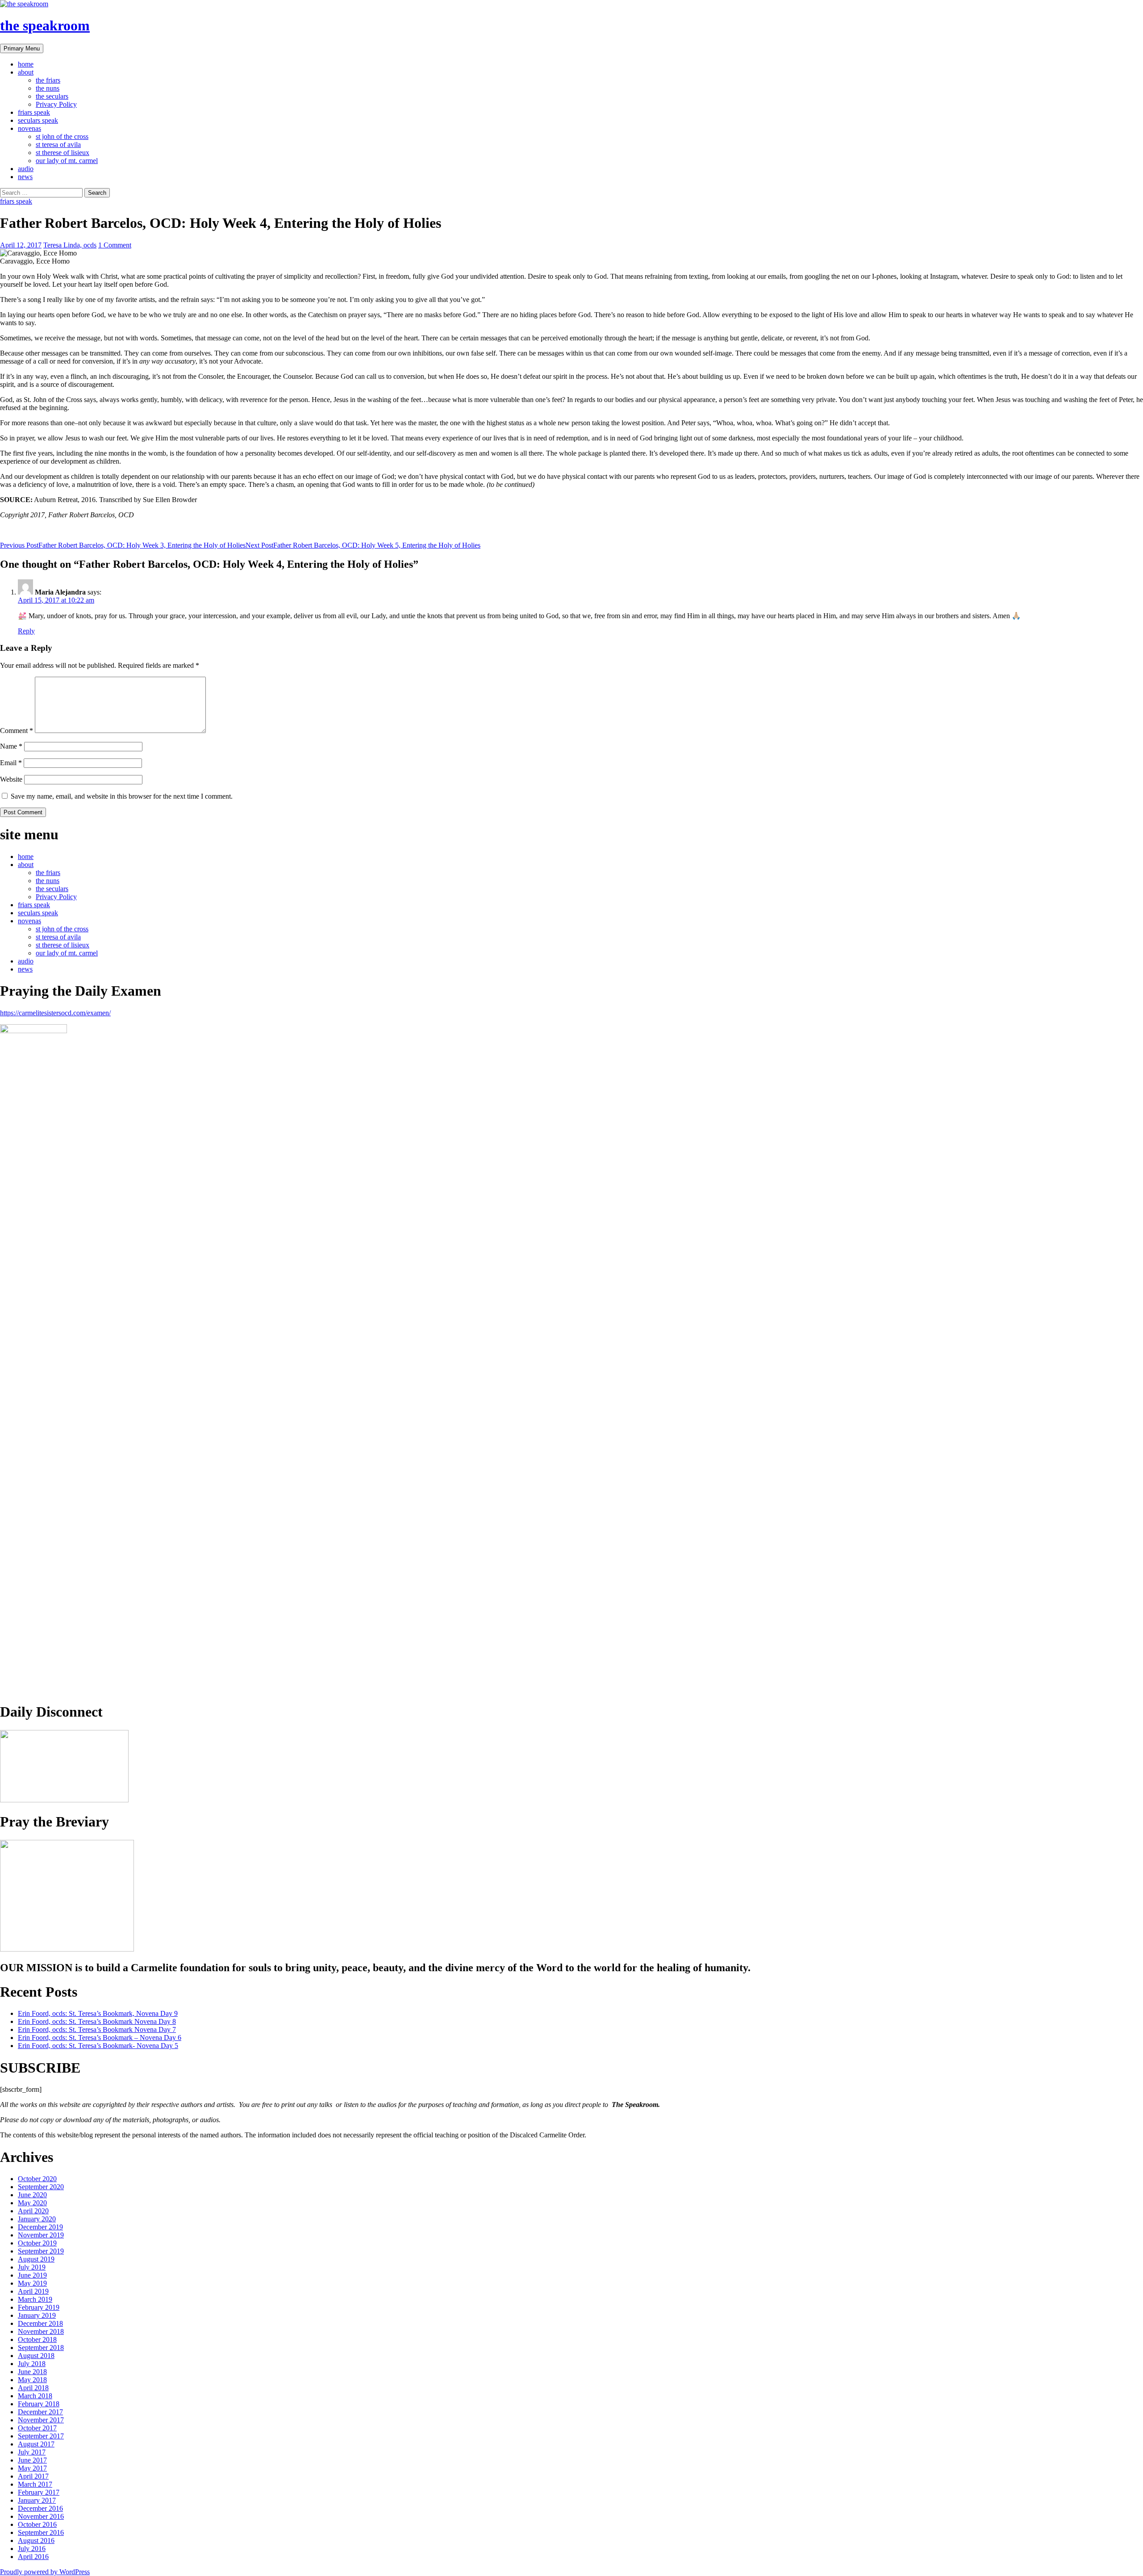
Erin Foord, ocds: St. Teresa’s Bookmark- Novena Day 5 (98, 2046)
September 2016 (41, 2532)
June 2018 (32, 2372)
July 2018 (32, 2364)
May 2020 (32, 2203)
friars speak (34, 112)
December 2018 (40, 2323)
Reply (26, 631)
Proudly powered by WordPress (45, 2572)
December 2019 (40, 2227)
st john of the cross (62, 136)
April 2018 (33, 2388)
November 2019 (41, 2235)
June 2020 (32, 2195)
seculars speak (38, 120)
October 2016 (37, 2524)
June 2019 (32, 2275)
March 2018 (35, 2396)
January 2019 (37, 2315)
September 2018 (41, 2348)
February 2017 (39, 2492)
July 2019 (32, 2267)
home (26, 64)
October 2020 (37, 2179)
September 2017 (41, 2436)
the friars (48, 80)
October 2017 (37, 2428)
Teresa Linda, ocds (70, 245)
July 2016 (32, 2549)
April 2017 (33, 2476)
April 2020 (33, 2211)
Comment (17, 731)
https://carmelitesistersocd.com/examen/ (55, 1013)
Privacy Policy (56, 104)
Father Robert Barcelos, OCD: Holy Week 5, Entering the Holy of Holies (363, 545)
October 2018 (37, 2339)
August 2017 (36, 2444)
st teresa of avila (58, 145)
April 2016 (33, 2557)
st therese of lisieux (63, 153)
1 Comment (115, 245)
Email (11, 763)
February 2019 (39, 2307)
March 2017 (35, 2484)
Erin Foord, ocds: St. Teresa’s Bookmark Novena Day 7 (97, 2029)
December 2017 (40, 2412)
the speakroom (45, 25)
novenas (29, 128)
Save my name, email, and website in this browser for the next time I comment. (122, 796)
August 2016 (36, 2540)
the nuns (48, 88)
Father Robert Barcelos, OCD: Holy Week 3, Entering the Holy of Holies (123, 545)
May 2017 (32, 2468)
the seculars (52, 96)
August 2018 (36, 2356)
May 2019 (32, 2283)
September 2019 (41, 2251)
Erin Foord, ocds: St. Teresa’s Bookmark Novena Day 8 (97, 2021)
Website (11, 779)
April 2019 (33, 2291)
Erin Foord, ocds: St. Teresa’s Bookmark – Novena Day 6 (100, 2038)
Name (11, 746)
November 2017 (41, 2420)
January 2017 (37, 2500)
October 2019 (37, 2243)
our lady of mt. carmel (67, 161)
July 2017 (32, 2452)
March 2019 (35, 2299)
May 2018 (32, 2380)
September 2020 (41, 2187)
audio (26, 169)
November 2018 (41, 2331)
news (25, 177)
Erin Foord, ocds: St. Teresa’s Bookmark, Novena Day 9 (98, 2013)
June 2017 (32, 2460)
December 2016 (40, 2508)
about (26, 72)
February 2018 (39, 2404)
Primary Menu (22, 48)
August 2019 (36, 2259)
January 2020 (37, 2219)
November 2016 (41, 2516)
